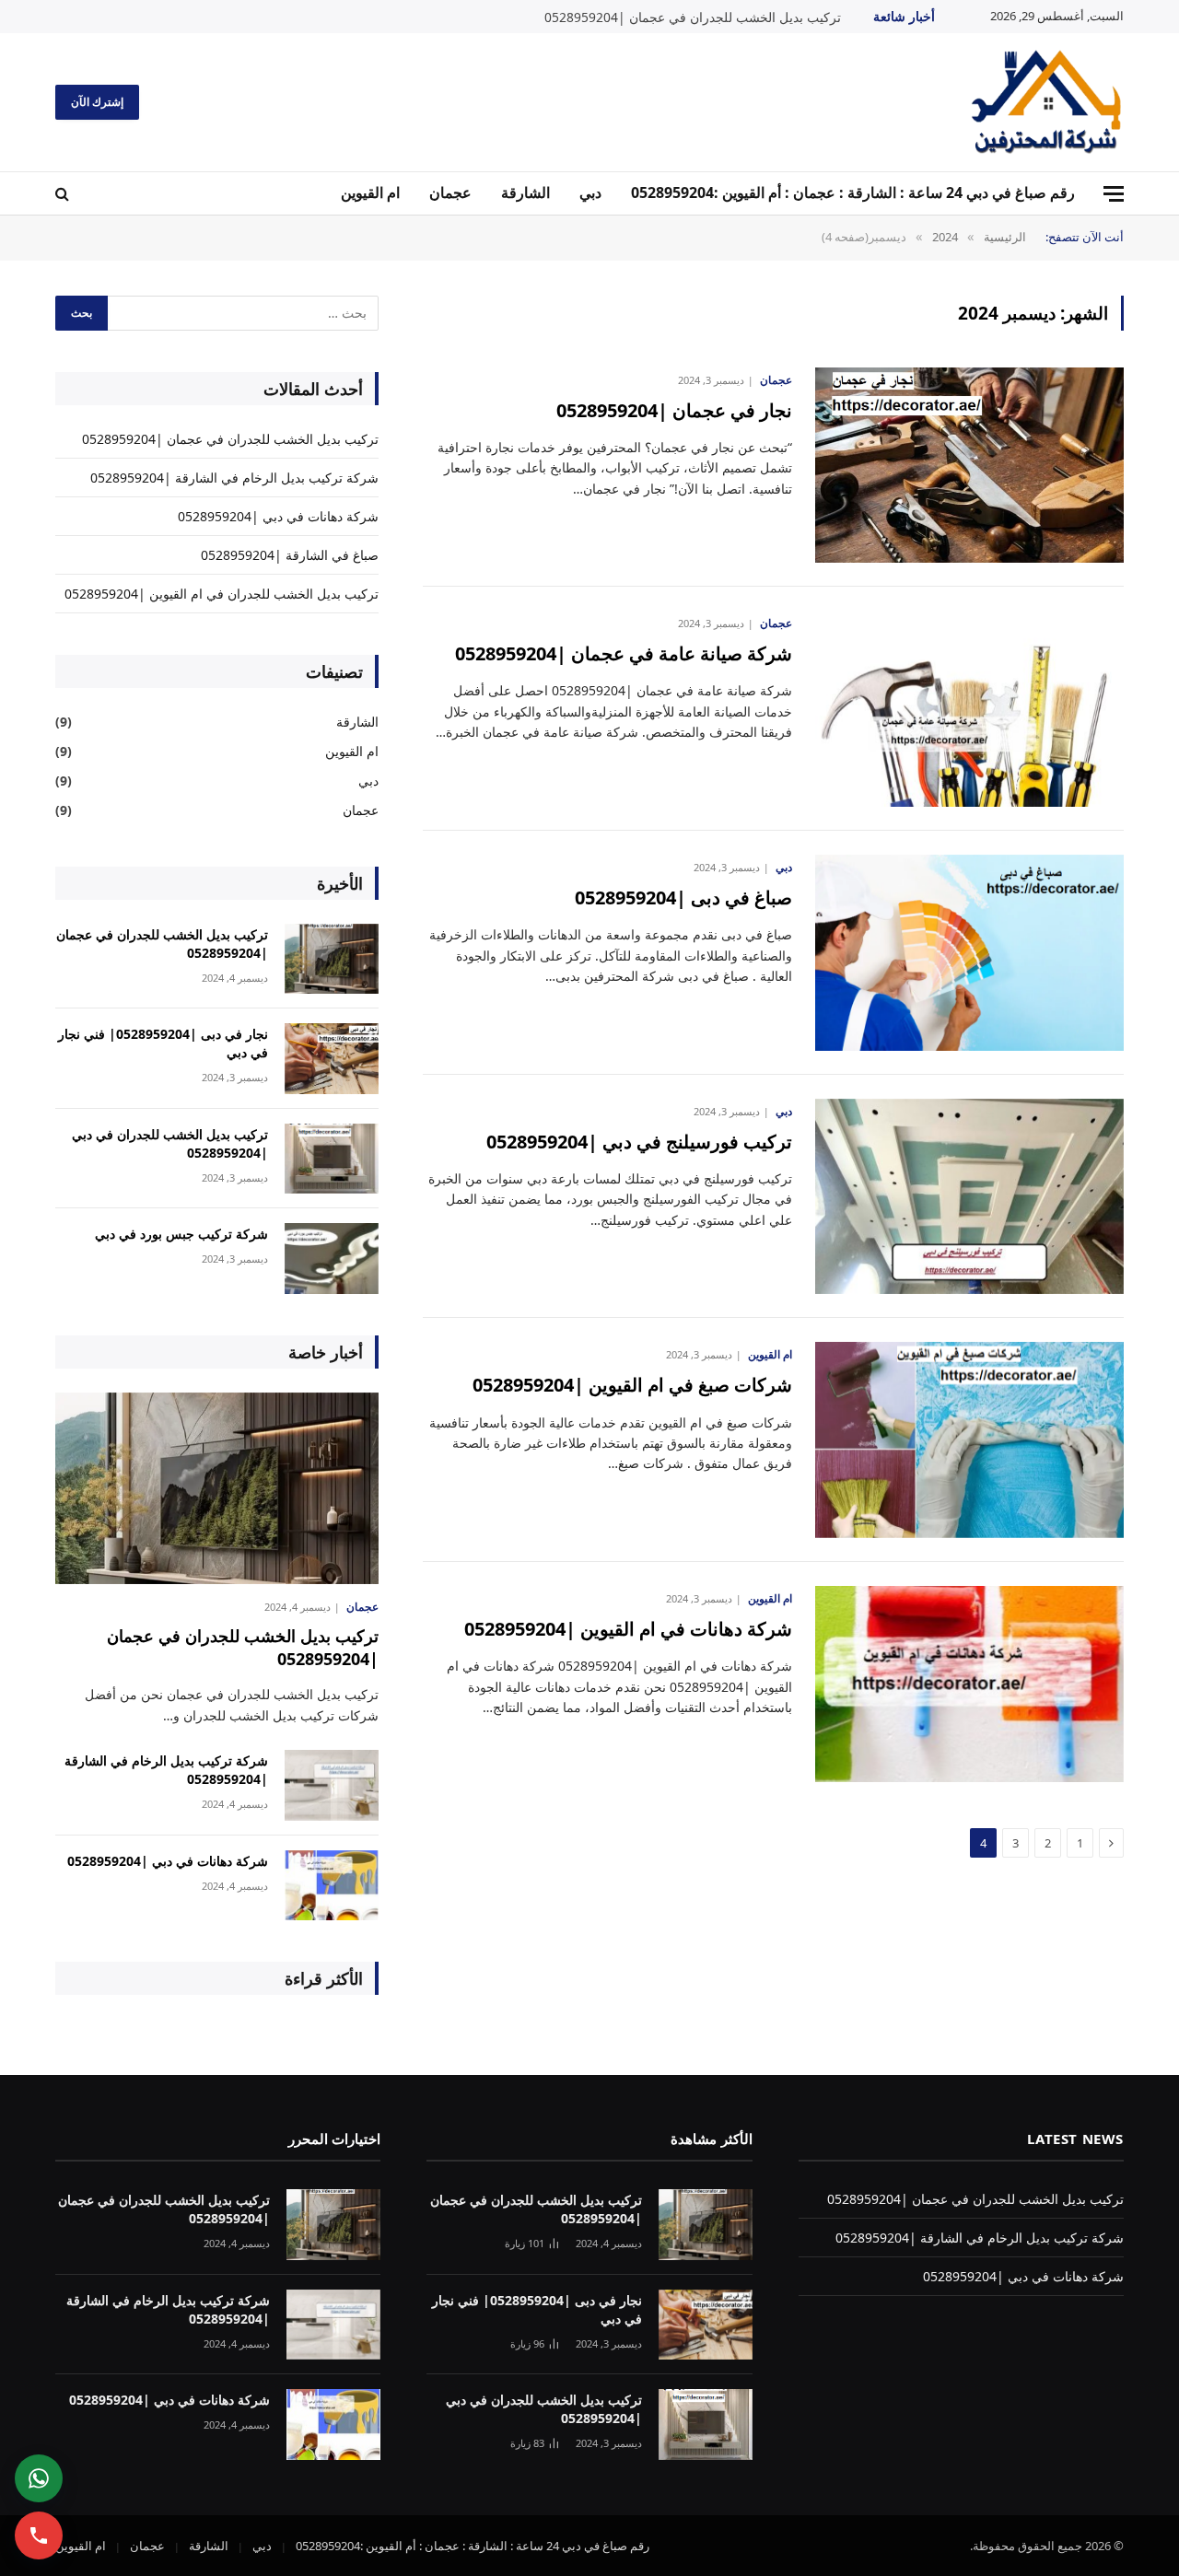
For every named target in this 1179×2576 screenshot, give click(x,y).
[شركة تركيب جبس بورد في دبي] (332, 1259)
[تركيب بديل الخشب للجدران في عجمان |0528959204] (332, 959)
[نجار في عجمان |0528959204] (969, 466)
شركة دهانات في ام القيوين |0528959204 (628, 1629)
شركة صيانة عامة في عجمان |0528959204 (624, 653)
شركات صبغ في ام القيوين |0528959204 (632, 1385)
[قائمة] (1114, 194)
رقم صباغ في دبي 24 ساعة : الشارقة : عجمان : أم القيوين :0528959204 (853, 192)
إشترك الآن (97, 102)
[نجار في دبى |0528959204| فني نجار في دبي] (332, 1059)
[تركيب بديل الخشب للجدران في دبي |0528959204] (332, 1159)
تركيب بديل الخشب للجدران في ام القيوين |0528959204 (222, 594)
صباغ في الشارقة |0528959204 (290, 555)
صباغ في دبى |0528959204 (683, 898)
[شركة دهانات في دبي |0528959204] (332, 1886)
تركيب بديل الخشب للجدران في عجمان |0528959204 (693, 17)
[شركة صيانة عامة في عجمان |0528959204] (969, 709)
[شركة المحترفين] (1047, 102)
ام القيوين (370, 192)
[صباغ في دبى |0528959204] (969, 953)
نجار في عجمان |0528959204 (674, 410)
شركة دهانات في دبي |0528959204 (278, 516)
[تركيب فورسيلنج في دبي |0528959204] (969, 1197)
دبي (590, 192)
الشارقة (525, 192)
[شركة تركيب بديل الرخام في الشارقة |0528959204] (332, 1785)
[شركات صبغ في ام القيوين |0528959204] (969, 1440)
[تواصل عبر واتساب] (39, 2478)
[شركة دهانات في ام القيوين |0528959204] (969, 1684)
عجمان (450, 192)
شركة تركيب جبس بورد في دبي (181, 1234)
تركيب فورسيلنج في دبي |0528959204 (639, 1142)
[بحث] (64, 194)
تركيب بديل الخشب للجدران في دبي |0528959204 (170, 1143)
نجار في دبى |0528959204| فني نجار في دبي (163, 1043)
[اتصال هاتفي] (39, 2535)
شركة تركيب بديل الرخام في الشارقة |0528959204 (234, 478)
